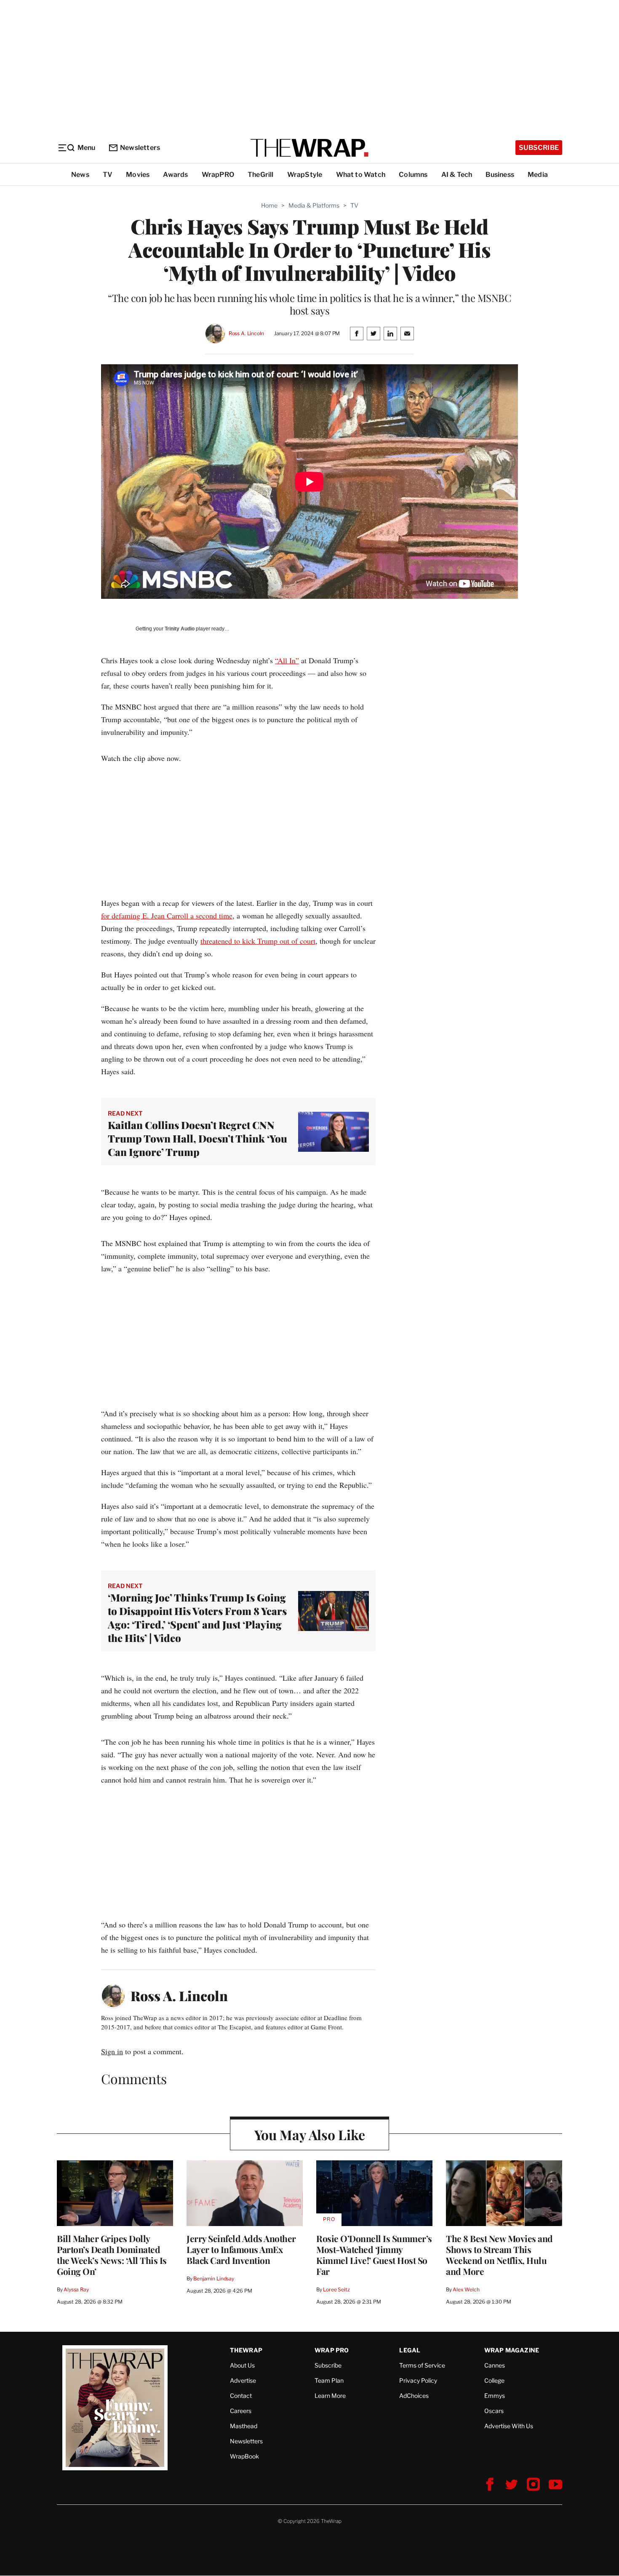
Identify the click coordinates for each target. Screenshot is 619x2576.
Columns (413, 175)
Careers (241, 2411)
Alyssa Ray (76, 2289)
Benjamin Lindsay (214, 2278)
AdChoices (414, 2396)
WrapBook (244, 2456)
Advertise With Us (509, 2426)
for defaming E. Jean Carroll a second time (167, 916)
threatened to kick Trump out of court (258, 941)
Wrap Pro (332, 2350)
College (494, 2380)
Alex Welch (466, 2289)
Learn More (330, 2396)
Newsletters (140, 148)
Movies (138, 175)
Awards (175, 175)
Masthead (244, 2426)
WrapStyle (305, 175)
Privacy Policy (418, 2380)
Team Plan (329, 2380)
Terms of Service (422, 2365)
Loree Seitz (336, 2289)
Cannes (495, 2365)
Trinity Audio (180, 629)
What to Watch (361, 175)
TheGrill (261, 175)
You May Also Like (310, 2134)
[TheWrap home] (309, 148)
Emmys (495, 2396)
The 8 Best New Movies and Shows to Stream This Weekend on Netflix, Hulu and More (499, 2255)
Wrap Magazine (512, 2350)
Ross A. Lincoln (246, 333)
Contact (241, 2396)
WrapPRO (218, 175)
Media (538, 175)
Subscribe (539, 148)
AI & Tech (457, 175)
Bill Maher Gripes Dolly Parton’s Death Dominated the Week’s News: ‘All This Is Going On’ (112, 2255)
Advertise (243, 2380)
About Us (242, 2365)
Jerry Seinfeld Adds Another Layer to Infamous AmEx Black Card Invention (241, 2249)
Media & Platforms (314, 205)
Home (269, 205)
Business (500, 175)
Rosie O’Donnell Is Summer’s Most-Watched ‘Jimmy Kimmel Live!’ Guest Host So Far (374, 2255)
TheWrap (246, 2350)
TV (108, 175)
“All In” (287, 660)
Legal (410, 2350)
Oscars (494, 2411)
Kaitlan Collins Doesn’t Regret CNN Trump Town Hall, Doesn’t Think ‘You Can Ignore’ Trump (197, 1138)
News (80, 175)
